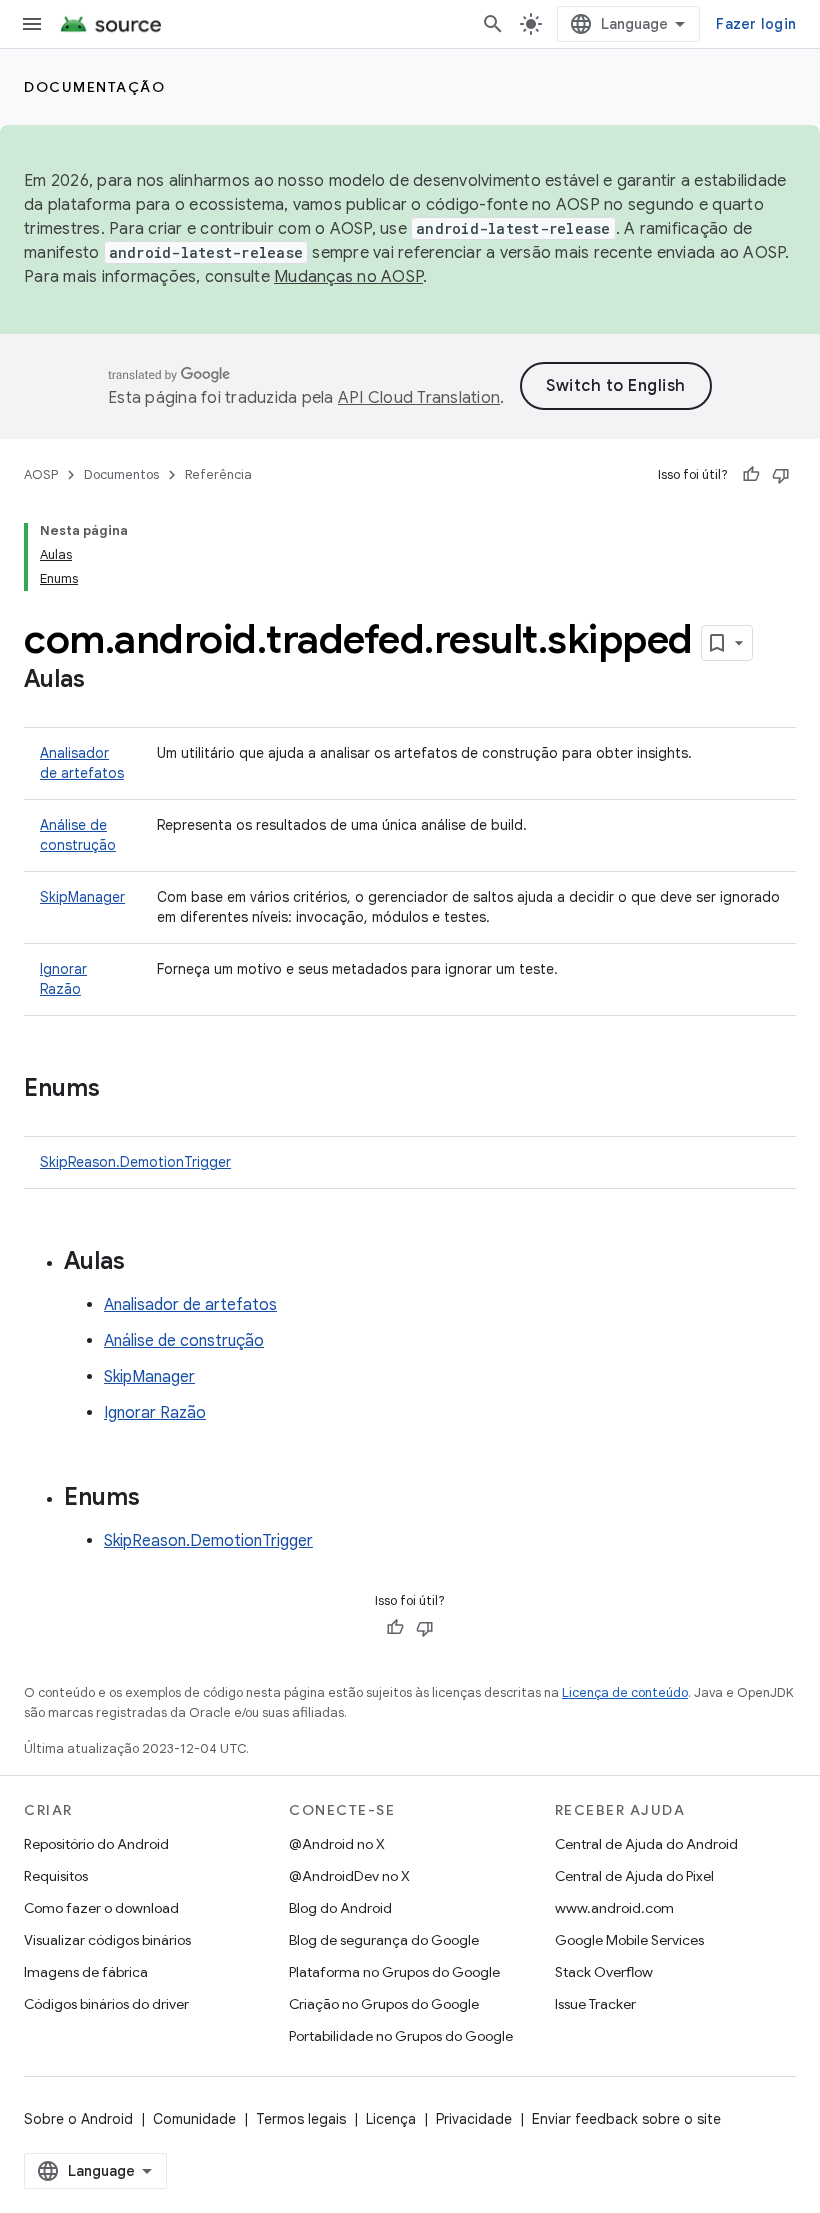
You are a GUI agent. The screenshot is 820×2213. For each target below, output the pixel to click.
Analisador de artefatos (190, 1305)
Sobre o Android (78, 2119)
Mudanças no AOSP (348, 277)
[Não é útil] (781, 475)
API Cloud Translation (419, 398)
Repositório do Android (96, 1844)
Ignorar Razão (155, 1413)
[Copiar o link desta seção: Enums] (120, 1090)
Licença (391, 2119)
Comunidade (194, 2119)
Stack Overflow (604, 1972)
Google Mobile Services (629, 1940)
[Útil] (751, 475)
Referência (218, 474)
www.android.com (614, 1908)
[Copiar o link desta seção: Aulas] (105, 681)
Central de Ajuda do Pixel (634, 1876)
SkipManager (82, 897)
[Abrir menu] (32, 24)
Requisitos (56, 1876)
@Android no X (337, 1844)
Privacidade (474, 2119)
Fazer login (756, 24)
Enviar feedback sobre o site (626, 2119)
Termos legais (301, 2119)
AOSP (41, 474)
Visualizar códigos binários (107, 1940)
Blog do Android (340, 1908)
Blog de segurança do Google (384, 1940)
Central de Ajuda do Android (646, 1844)
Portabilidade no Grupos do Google (401, 2036)
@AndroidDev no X (349, 1876)
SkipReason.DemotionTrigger (135, 1162)
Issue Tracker (595, 2004)
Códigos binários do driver (106, 2004)
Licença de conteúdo (625, 1692)
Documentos (121, 474)
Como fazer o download (101, 1908)
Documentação (94, 87)
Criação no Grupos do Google (384, 2004)
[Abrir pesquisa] (493, 24)
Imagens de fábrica (86, 1972)
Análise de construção (184, 1341)
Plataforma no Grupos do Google (394, 1972)
